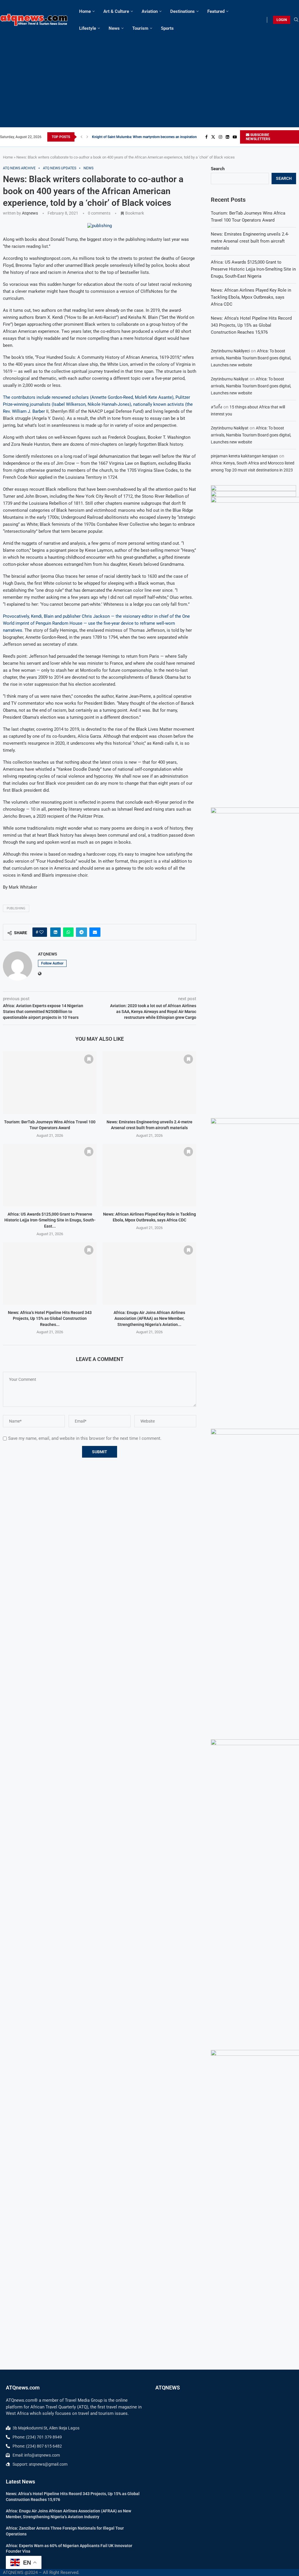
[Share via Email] (95, 932)
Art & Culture (116, 11)
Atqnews (30, 213)
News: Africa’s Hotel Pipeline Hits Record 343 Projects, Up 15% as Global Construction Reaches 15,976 (251, 325)
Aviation (150, 11)
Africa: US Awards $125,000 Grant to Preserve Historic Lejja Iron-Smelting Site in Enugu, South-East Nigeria (253, 269)
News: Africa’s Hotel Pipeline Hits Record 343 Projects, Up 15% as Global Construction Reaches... (50, 1319)
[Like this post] (41, 932)
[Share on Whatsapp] (68, 932)
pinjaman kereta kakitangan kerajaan (244, 456)
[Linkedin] (227, 137)
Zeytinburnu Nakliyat (230, 379)
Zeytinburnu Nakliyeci (230, 351)
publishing (16, 908)
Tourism (140, 28)
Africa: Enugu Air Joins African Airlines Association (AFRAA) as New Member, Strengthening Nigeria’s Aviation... (149, 1319)
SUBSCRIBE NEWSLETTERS (258, 137)
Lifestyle (88, 28)
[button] (81, 137)
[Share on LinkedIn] (55, 932)
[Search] (296, 20)
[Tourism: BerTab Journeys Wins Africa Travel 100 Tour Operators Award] (50, 1082)
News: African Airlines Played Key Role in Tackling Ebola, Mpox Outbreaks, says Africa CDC (251, 297)
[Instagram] (220, 137)
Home (85, 11)
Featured (216, 11)
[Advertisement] (149, 81)
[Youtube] (235, 137)
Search (218, 169)
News (114, 28)
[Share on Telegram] (81, 932)
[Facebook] (206, 137)
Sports (167, 28)
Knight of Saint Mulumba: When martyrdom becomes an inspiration (144, 137)
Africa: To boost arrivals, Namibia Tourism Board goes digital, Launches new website (251, 358)
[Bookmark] (89, 1059)
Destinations (182, 11)
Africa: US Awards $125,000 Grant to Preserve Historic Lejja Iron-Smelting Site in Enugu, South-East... (50, 1220)
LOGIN (282, 20)
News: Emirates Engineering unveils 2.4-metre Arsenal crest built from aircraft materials (250, 241)
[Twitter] (213, 137)
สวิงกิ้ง (217, 407)
